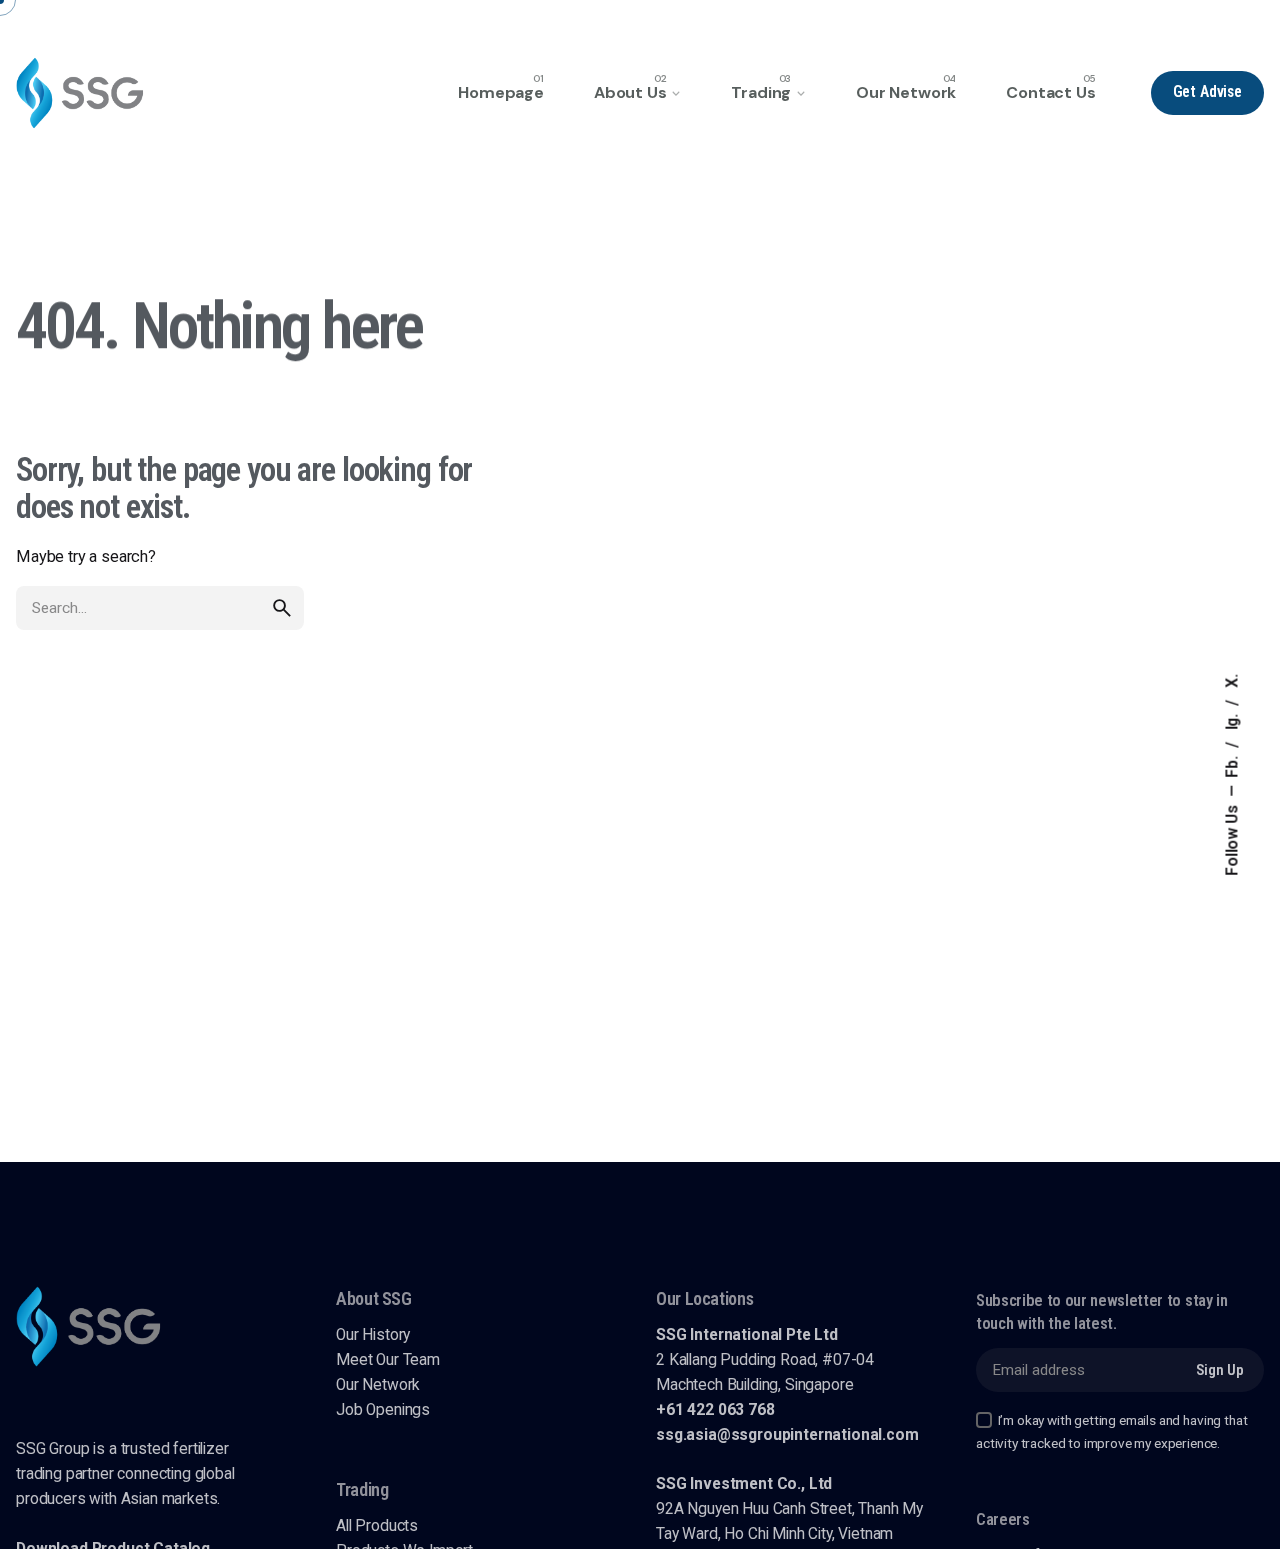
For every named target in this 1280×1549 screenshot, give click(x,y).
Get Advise (1207, 92)
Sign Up (1220, 1370)
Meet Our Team (388, 1360)
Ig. (1233, 719)
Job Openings (383, 1410)
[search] (282, 608)
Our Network (378, 1385)
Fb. (1233, 764)
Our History (373, 1335)
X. (1233, 681)
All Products (377, 1526)
